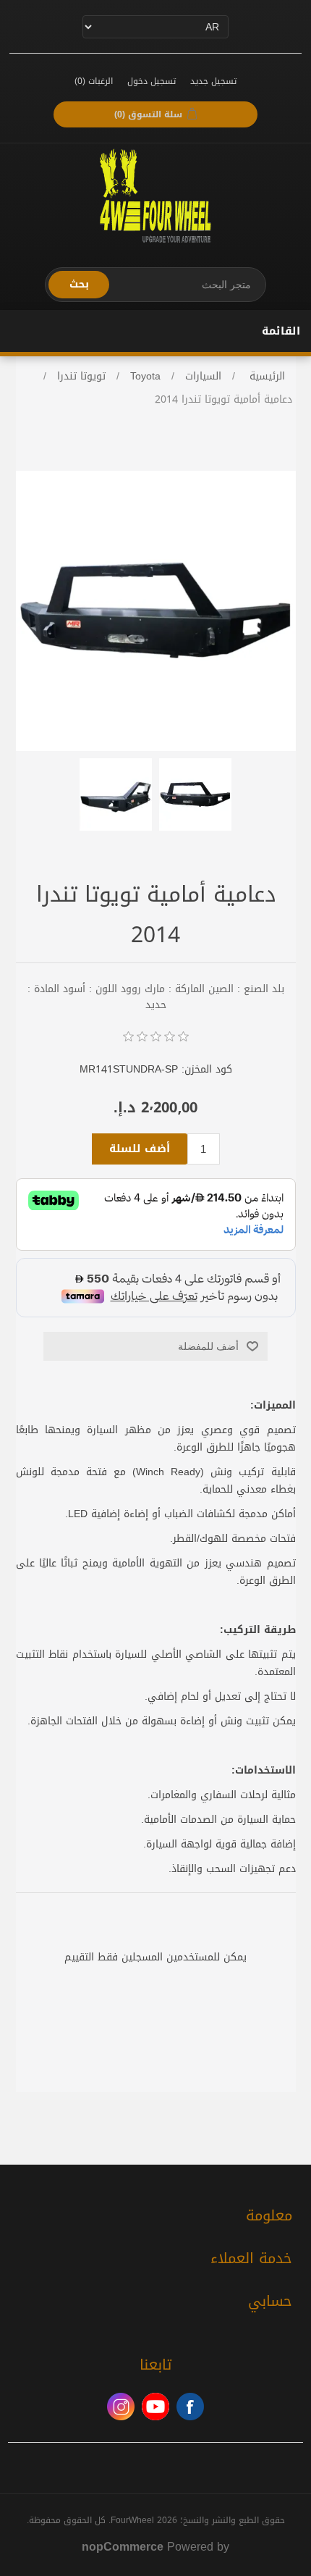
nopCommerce (123, 2547)
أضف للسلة (140, 1149)
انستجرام (121, 2407)
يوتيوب (155, 2407)
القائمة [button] (281, 331)
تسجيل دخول (152, 81)
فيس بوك (190, 2407)
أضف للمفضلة (208, 1346)
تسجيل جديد (213, 81)
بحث (79, 284)
